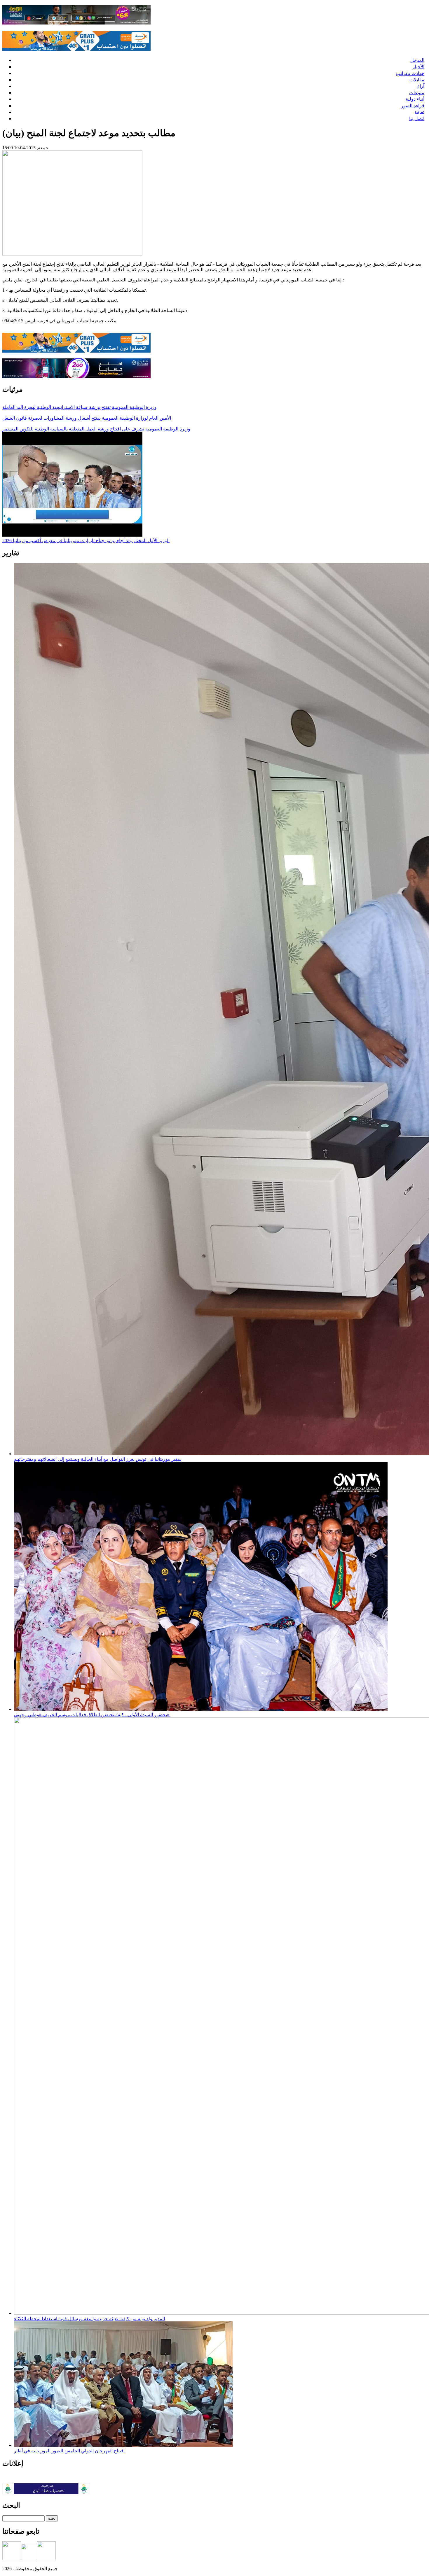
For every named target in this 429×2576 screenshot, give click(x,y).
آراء (421, 86)
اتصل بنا (417, 119)
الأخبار (418, 67)
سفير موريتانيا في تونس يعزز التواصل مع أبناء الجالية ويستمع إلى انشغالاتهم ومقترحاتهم (98, 1459)
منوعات (417, 93)
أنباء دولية (415, 99)
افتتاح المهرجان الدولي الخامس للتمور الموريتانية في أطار (69, 2451)
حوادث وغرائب (410, 73)
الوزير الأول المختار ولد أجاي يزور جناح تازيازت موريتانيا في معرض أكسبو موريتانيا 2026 (86, 541)
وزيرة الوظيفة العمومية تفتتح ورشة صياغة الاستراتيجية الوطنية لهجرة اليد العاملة (80, 407)
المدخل (417, 60)
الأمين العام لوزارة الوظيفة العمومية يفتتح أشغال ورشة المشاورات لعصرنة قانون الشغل (87, 418)
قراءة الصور (413, 106)
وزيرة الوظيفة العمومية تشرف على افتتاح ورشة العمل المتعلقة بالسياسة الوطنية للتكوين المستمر (96, 429)
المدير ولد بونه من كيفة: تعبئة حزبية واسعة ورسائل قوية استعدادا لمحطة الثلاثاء (89, 2319)
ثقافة (419, 112)
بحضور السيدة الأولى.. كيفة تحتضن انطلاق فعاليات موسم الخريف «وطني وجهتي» (92, 1715)
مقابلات (417, 80)
